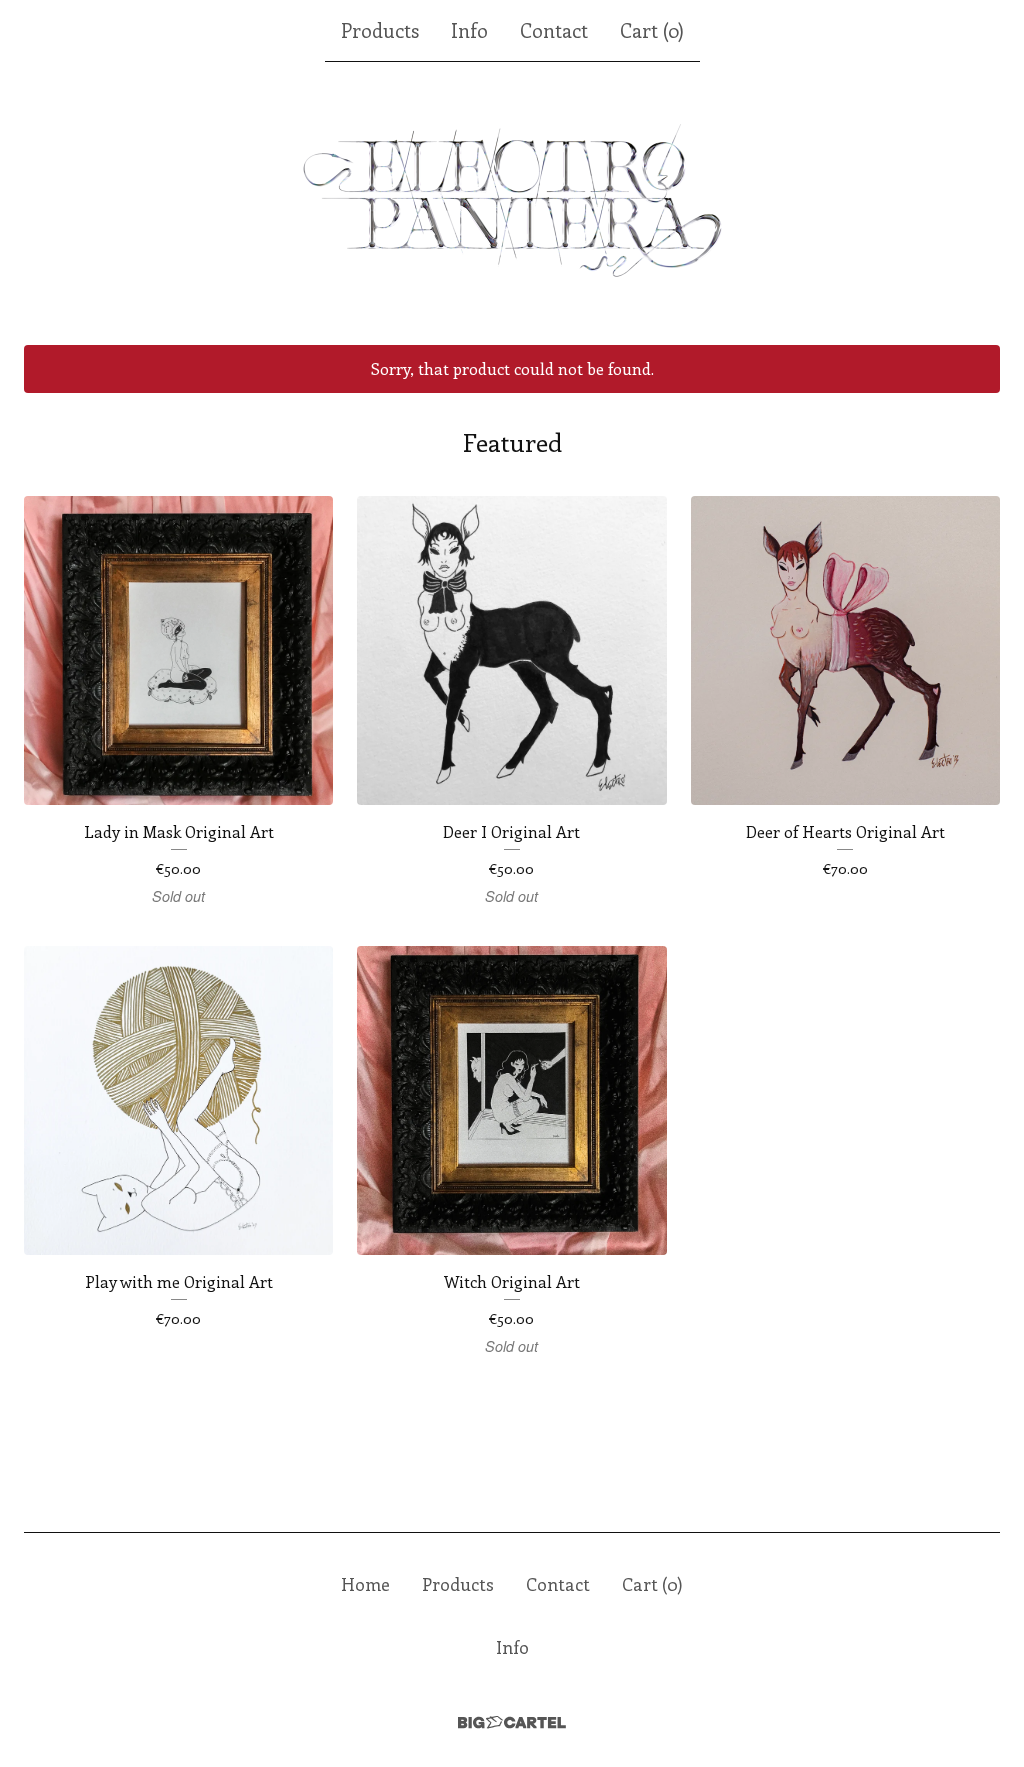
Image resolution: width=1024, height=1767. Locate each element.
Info (469, 30)
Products (380, 30)
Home (365, 1584)
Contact (554, 30)
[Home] (512, 204)
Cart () (652, 30)
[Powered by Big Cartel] (512, 1722)
